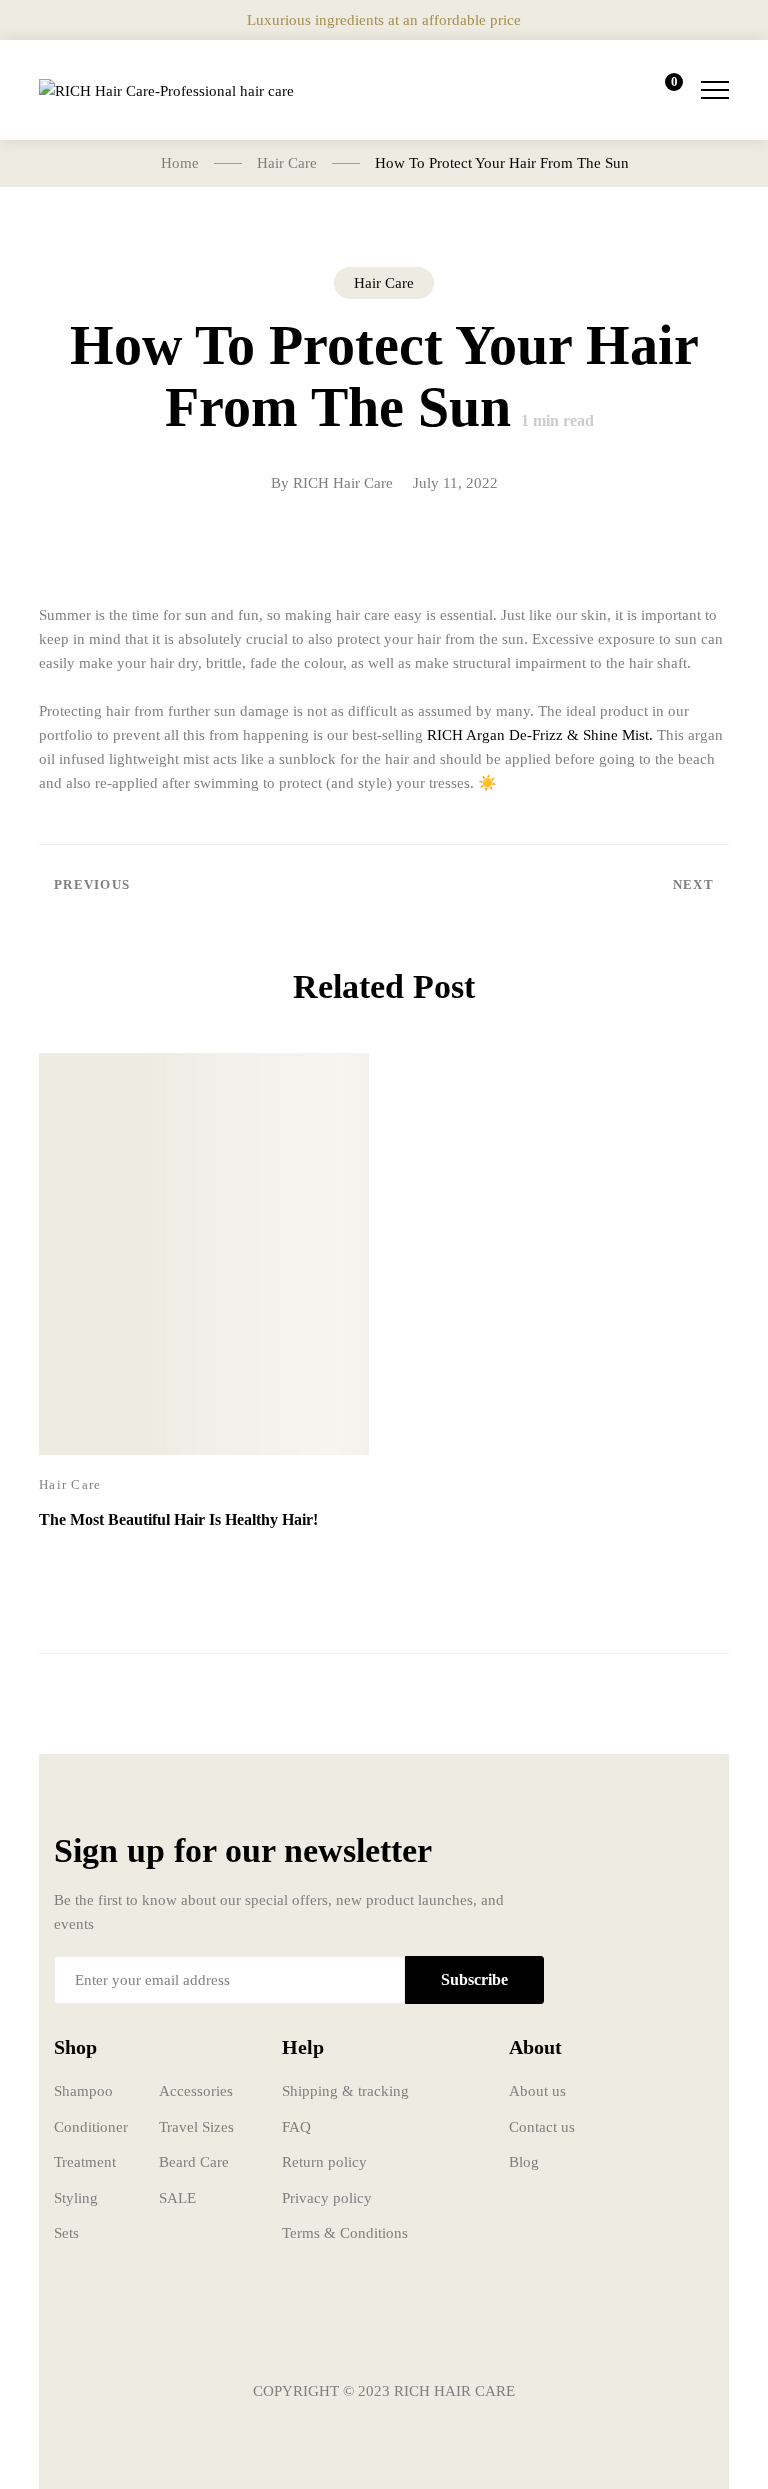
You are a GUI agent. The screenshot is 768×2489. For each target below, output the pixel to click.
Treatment (85, 2162)
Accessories (196, 2091)
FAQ (296, 2127)
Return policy (324, 2162)
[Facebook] (324, 2332)
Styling (76, 2198)
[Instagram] (384, 2332)
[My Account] (606, 90)
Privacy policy (327, 2198)
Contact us (542, 2127)
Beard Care (194, 2162)
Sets (66, 2233)
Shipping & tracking (345, 2091)
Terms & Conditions (345, 2233)
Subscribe (474, 1979)
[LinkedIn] (444, 2332)
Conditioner (91, 2127)
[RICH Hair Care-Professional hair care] (166, 90)
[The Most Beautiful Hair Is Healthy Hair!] (204, 1253)
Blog (524, 2162)
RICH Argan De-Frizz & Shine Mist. (540, 735)
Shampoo (83, 2091)
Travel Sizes (196, 2127)
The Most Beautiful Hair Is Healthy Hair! (178, 1519)
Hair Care (384, 283)
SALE (177, 2198)
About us (537, 2091)
